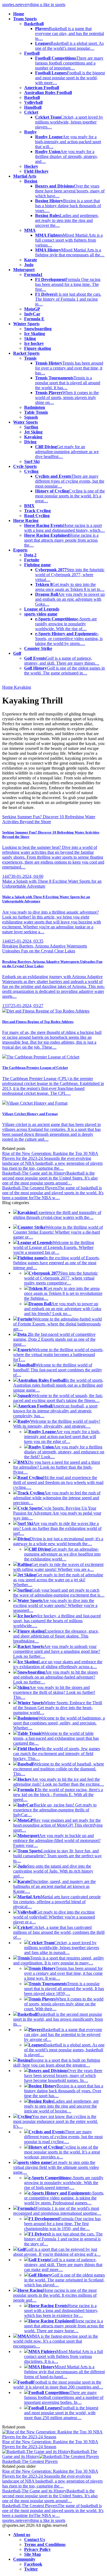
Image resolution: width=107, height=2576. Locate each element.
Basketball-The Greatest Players (30, 2461)
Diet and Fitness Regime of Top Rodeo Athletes (48, 1011)
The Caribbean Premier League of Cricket (43, 1057)
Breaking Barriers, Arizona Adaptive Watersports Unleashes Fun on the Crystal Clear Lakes (45, 948)
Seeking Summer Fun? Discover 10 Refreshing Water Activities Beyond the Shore (49, 819)
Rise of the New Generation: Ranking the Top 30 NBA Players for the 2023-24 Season (50, 2444)
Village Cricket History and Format (37, 1103)
